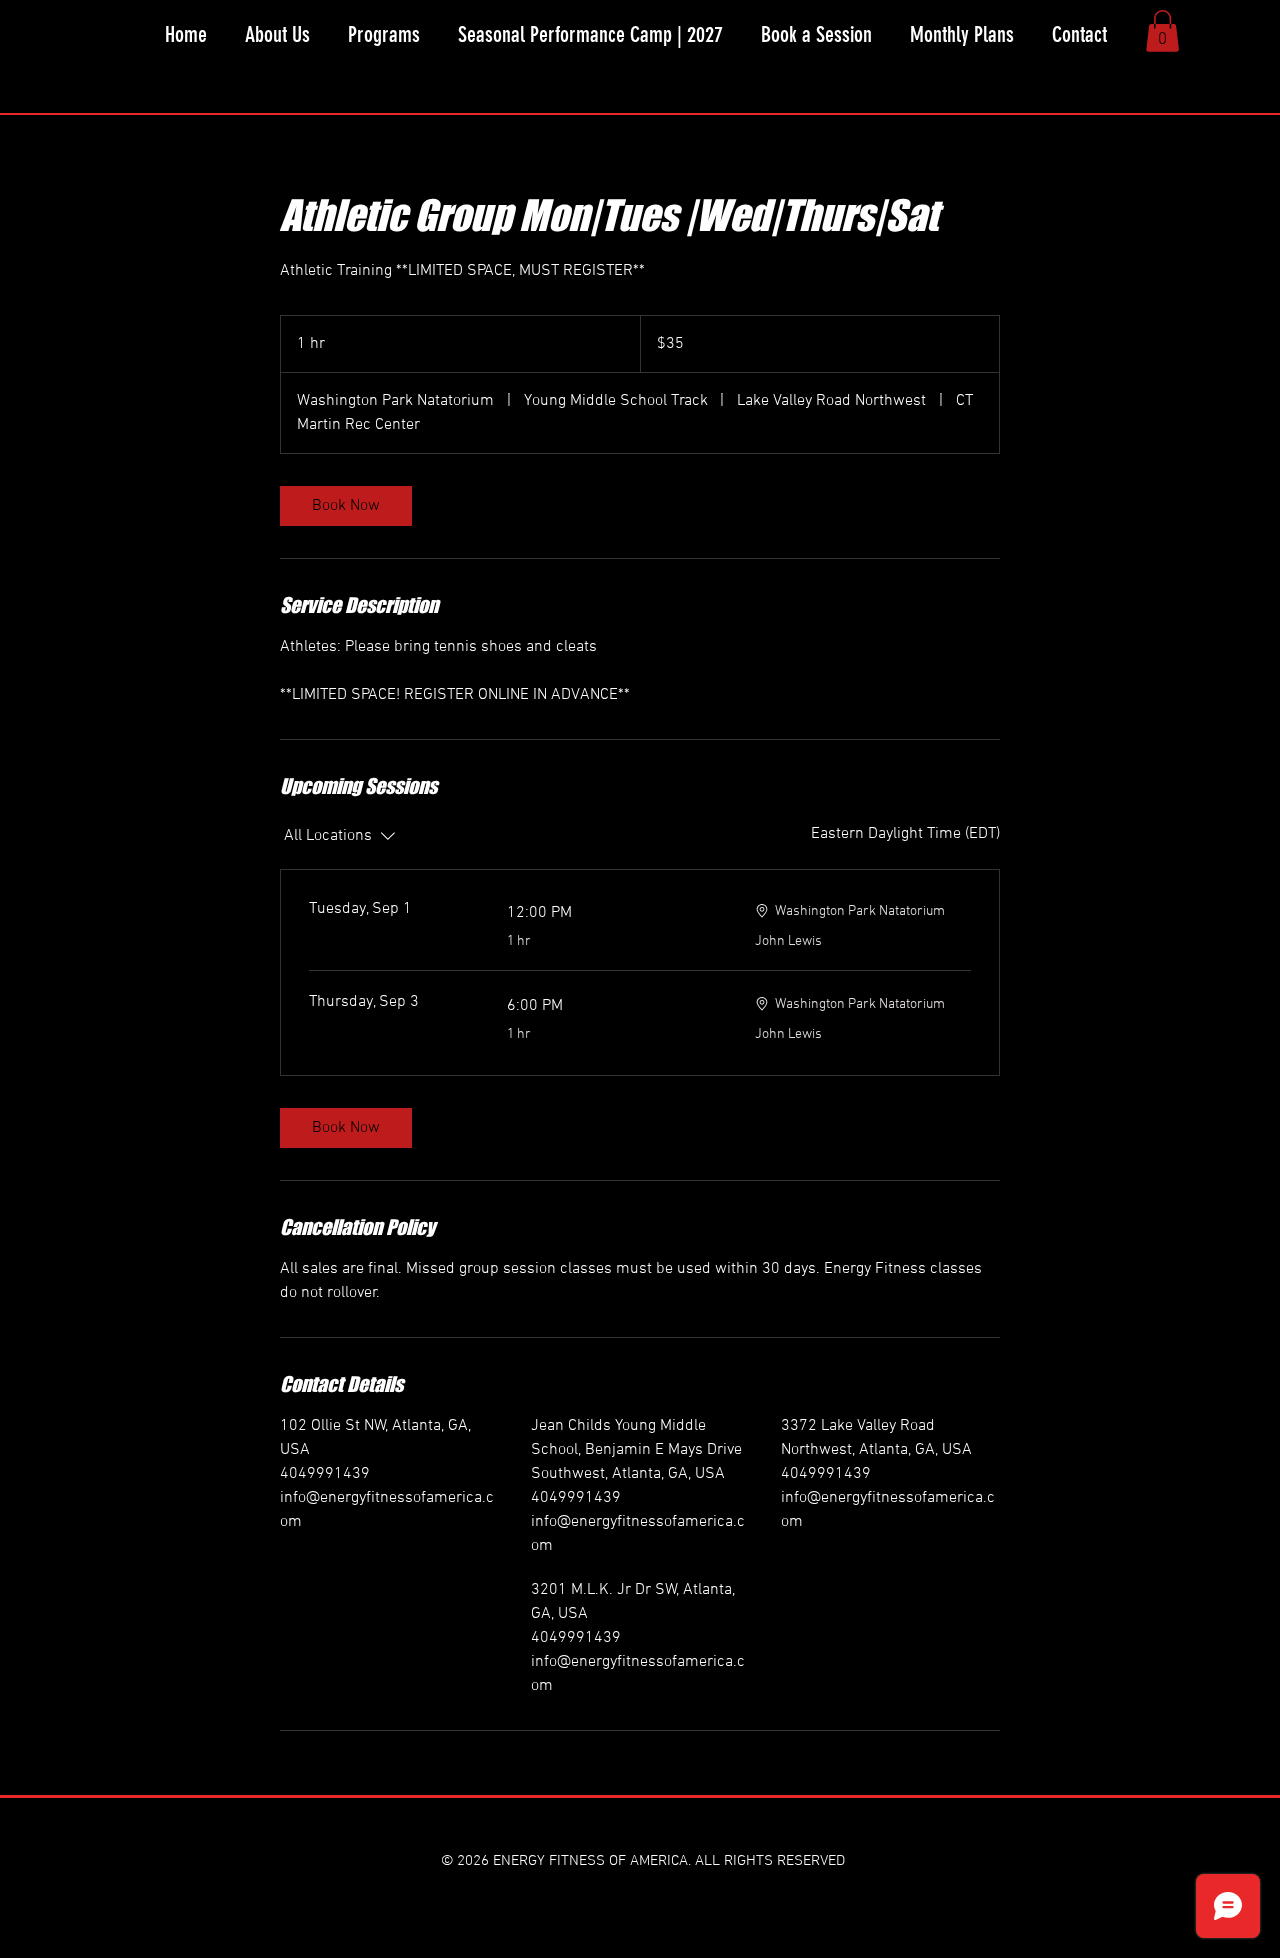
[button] (384, 34)
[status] (905, 834)
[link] (346, 506)
